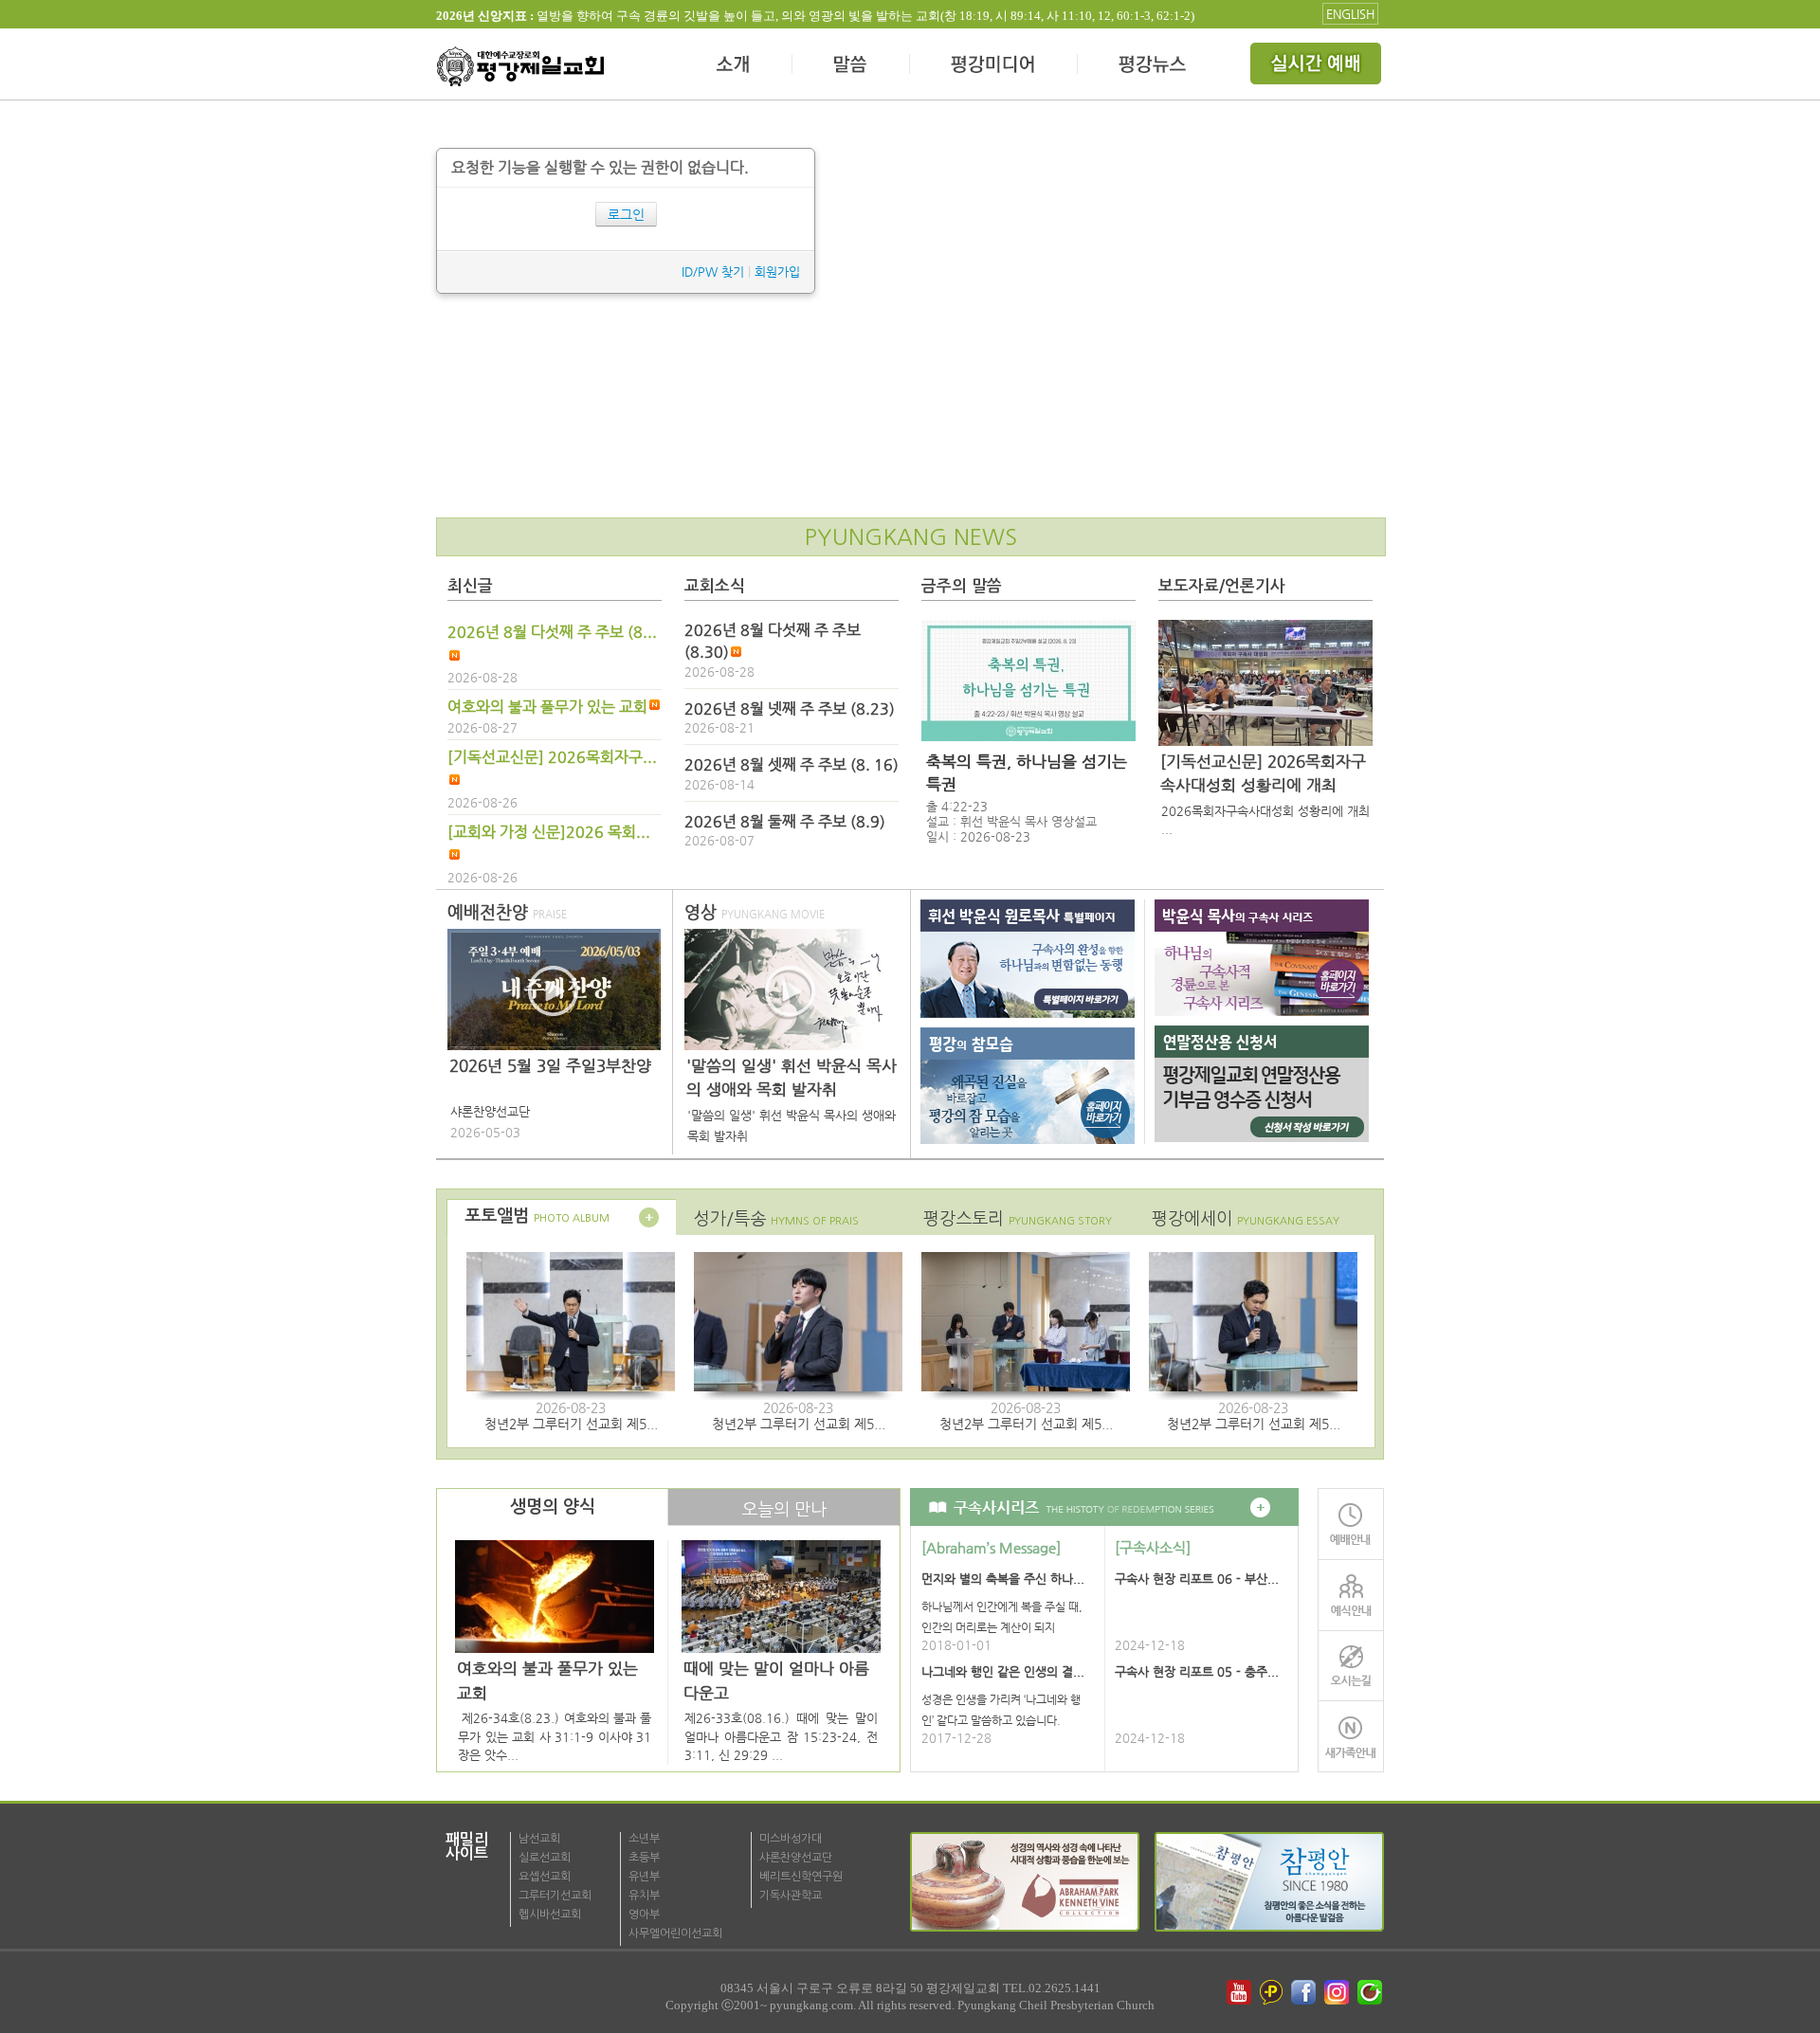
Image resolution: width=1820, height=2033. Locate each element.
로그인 (626, 214)
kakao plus (1272, 1992)
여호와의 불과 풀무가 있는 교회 (547, 707)
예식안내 (1351, 1595)
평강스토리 (1018, 1218)
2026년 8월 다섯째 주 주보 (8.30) (773, 641)
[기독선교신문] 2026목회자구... (552, 757)
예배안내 (1351, 1524)
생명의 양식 (553, 1507)
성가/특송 (776, 1218)
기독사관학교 (791, 1896)
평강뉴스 (1154, 66)
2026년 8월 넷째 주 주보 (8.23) (790, 709)
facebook (1305, 1992)
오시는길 (1351, 1666)
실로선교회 (545, 1858)
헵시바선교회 (550, 1915)
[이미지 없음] (1028, 681)
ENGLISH (1350, 14)
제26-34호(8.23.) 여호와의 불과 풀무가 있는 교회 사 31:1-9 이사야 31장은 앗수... (555, 1736)
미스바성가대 (791, 1839)
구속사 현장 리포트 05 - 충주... (1197, 1671)
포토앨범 (537, 1216)
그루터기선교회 (555, 1896)
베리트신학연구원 (801, 1877)
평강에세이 (1246, 1218)
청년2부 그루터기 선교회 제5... (571, 1424)
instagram (1338, 1992)
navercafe (1372, 1992)
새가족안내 (1351, 1737)
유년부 (644, 1877)
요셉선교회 (545, 1877)
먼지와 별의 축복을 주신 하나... (1003, 1579)
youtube (1239, 1992)
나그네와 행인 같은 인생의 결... (1003, 1671)
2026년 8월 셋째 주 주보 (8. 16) (792, 765)
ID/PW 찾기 (713, 272)
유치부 (644, 1896)
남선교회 (539, 1839)
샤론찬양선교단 (796, 1858)
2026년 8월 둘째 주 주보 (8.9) (785, 822)
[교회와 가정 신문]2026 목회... (549, 832)
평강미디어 (994, 66)
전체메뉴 (1318, 66)
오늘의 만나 (784, 1509)
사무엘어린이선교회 (675, 1933)
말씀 (851, 66)
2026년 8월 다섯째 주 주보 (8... (552, 632)
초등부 (644, 1858)
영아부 (644, 1915)
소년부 (644, 1839)
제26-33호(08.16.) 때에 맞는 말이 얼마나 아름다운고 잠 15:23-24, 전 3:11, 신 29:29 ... (781, 1736)
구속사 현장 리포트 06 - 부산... (1197, 1579)
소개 (734, 66)
